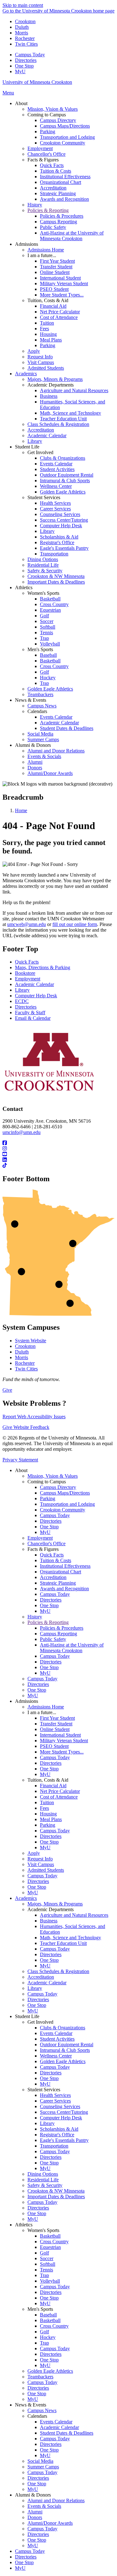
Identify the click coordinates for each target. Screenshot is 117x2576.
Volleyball (50, 2281)
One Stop (24, 66)
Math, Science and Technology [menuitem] (71, 413)
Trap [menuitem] (44, 638)
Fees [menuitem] (44, 329)
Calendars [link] (37, 711)
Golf (44, 2253)
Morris (22, 33)
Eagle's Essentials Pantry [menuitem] (64, 548)
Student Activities (57, 2039)
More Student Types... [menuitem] (62, 295)
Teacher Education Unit (63, 1943)
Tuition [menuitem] (47, 323)
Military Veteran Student (64, 1741)
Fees (44, 1808)
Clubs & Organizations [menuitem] (63, 458)
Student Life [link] (27, 447)
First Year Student (57, 1718)
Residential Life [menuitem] (43, 565)
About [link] (21, 103)
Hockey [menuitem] (48, 678)
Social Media (40, 2461)
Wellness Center (56, 2056)
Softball (48, 2264)
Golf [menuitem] (44, 616)
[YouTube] (58, 1154)
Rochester (25, 38)
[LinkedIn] (58, 1160)
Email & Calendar (33, 1018)
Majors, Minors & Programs (55, 1904)
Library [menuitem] (35, 441)
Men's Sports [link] (40, 649)
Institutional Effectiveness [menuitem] (65, 177)
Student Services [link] (44, 497)
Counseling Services (60, 2106)
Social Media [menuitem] (40, 734)
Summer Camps (43, 2467)
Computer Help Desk (36, 996)
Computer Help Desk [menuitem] (61, 526)
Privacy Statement (20, 1460)
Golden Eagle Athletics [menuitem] (63, 492)
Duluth (22, 27)
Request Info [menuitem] (40, 357)
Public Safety (53, 1639)
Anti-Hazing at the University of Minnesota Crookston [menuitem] (72, 236)
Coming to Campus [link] (47, 115)
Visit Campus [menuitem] (41, 362)
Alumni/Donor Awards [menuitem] (50, 773)
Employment (28, 979)
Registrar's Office (57, 2135)
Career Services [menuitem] (55, 509)
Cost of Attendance (59, 1797)
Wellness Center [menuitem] (56, 486)
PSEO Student (54, 1746)
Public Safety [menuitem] (53, 227)
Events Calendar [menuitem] (56, 464)
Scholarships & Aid (59, 2129)
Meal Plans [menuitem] (51, 340)
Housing (48, 1814)
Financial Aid (53, 1786)
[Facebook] (58, 1143)
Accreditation (53, 1577)
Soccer (47, 2258)
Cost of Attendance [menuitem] (59, 317)
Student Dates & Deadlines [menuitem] (67, 728)
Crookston (25, 21)
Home (21, 810)
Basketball (50, 2236)
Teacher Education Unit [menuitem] (63, 419)
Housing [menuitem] (48, 334)
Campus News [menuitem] (42, 706)
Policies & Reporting (48, 1622)
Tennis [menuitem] (46, 633)
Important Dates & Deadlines (56, 2196)
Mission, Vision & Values (53, 1476)
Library (22, 990)
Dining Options (43, 2174)
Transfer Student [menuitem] (56, 267)
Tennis (46, 2270)
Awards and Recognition (64, 1589)
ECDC (22, 1001)
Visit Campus (41, 1864)
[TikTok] (58, 1166)
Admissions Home (46, 1707)
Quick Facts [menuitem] (52, 165)
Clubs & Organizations (63, 2028)
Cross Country (54, 2242)
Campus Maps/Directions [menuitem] (65, 126)
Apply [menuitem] (34, 351)
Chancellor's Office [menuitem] (46, 154)
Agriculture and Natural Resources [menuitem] (74, 390)
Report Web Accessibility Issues (34, 1417)
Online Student (55, 1729)
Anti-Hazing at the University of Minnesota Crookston (72, 1648)
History (35, 1617)
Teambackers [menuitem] (40, 694)
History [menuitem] (35, 205)
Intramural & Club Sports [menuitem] (65, 481)
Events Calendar (56, 2033)
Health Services (55, 2095)
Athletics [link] (24, 587)
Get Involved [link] (40, 452)
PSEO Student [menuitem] (54, 289)
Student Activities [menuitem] (57, 469)
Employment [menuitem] (40, 148)
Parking (48, 1498)
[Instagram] (58, 1149)
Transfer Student (56, 1724)
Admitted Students (46, 1870)
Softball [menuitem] (48, 627)
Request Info (40, 1859)
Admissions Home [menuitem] (46, 250)
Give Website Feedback (26, 1427)
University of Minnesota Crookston (37, 82)
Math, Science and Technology (71, 1938)
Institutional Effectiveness (65, 1566)
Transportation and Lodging (67, 1504)
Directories (26, 60)
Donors (35, 2517)
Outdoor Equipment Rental (67, 2045)
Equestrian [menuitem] (50, 610)
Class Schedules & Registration (58, 1971)
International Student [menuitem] (60, 278)
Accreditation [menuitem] (53, 188)
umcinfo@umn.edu (22, 1132)
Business (49, 1921)
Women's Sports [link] (43, 593)
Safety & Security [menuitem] (45, 571)
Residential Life (43, 2180)
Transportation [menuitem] (54, 554)
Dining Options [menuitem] (43, 559)
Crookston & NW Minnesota (56, 2191)
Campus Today (30, 55)
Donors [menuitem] (35, 768)
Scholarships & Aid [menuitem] (59, 537)
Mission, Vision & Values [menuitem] (53, 109)
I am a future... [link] (42, 255)
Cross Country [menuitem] (54, 604)
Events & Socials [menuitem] (44, 756)
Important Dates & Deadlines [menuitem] (56, 582)
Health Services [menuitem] (55, 503)
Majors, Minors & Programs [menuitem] (55, 379)
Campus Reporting (58, 1634)
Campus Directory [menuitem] (58, 120)
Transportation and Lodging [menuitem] (67, 137)
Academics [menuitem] (26, 374)
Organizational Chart (61, 1572)
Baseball (48, 2315)
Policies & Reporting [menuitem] (48, 210)
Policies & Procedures (62, 1628)
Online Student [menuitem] (55, 272)
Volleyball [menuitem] (50, 644)
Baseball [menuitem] (48, 655)
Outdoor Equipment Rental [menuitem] (67, 475)
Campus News (42, 2410)
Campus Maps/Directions (65, 1493)
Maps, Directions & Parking (43, 967)
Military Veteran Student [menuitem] (64, 283)
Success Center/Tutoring (64, 2112)
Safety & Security (45, 2185)
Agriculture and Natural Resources (74, 1915)
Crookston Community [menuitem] (63, 143)
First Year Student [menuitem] (57, 261)
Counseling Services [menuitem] (60, 514)
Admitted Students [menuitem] (46, 368)
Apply (34, 1853)
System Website (31, 1341)
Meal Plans (51, 1819)
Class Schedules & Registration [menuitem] (58, 424)
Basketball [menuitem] (50, 599)
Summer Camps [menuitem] (43, 739)
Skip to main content (23, 5)
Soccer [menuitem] (47, 621)
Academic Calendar (34, 984)
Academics (26, 1898)
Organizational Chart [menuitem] (61, 182)
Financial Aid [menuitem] (53, 306)
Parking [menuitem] (48, 132)
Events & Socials (44, 2506)
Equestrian (50, 2247)
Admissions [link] (27, 244)
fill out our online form (75, 924)
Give (7, 1390)
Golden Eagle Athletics (63, 2061)
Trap (44, 2275)
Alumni (35, 2512)
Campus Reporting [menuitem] (58, 222)
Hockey (48, 2337)
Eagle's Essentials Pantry (64, 2140)
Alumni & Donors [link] (33, 745)
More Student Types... (62, 1752)
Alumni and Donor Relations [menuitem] (56, 751)
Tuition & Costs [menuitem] (56, 171)
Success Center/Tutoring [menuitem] (64, 520)
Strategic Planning (58, 1583)
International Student (60, 1735)
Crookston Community (63, 1510)
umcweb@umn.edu (27, 924)
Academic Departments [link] (51, 385)
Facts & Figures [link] (43, 160)
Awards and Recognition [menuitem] (64, 199)
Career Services (55, 2101)
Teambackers (40, 2377)
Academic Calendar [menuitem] (47, 435)
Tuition (47, 1802)
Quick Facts (27, 962)
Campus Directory (58, 1487)
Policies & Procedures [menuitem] (62, 216)
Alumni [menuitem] (35, 762)
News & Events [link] (31, 700)
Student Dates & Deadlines (67, 2433)
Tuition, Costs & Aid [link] (48, 300)
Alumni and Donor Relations (56, 2500)
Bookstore (25, 973)
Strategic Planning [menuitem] (58, 193)
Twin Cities (26, 44)
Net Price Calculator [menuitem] (60, 312)
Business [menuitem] (49, 396)
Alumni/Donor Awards (50, 2523)
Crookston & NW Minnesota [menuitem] (56, 576)
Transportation (54, 2146)
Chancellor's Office (46, 1544)
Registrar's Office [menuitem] (57, 542)
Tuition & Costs (56, 1560)
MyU (20, 71)
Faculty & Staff (30, 1012)
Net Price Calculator (60, 1791)
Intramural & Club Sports (65, 2050)
